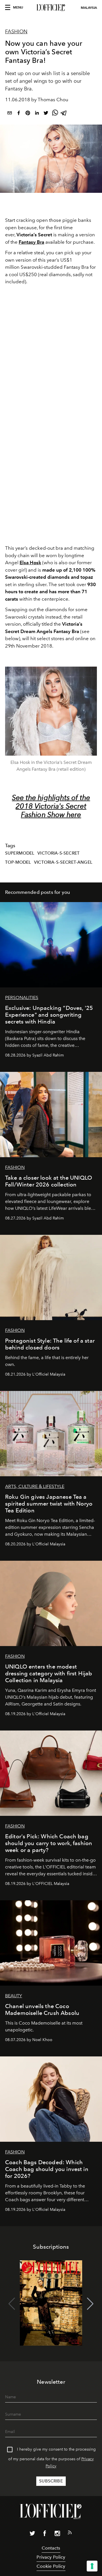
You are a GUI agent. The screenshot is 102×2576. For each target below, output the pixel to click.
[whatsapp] (55, 114)
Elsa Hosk (30, 563)
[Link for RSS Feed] (70, 2534)
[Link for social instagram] (57, 2534)
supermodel (20, 853)
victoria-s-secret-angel (63, 862)
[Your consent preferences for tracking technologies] (92, 2566)
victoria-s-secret (59, 853)
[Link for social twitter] (32, 2534)
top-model (18, 862)
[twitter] (46, 114)
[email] (10, 114)
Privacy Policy (51, 2557)
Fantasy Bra (31, 242)
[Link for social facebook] (45, 2534)
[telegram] (64, 114)
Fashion (16, 32)
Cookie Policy (51, 2566)
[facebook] (19, 114)
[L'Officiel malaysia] (51, 8)
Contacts (51, 2548)
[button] (90, 2304)
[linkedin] (37, 114)
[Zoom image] (51, 711)
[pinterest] (28, 114)
